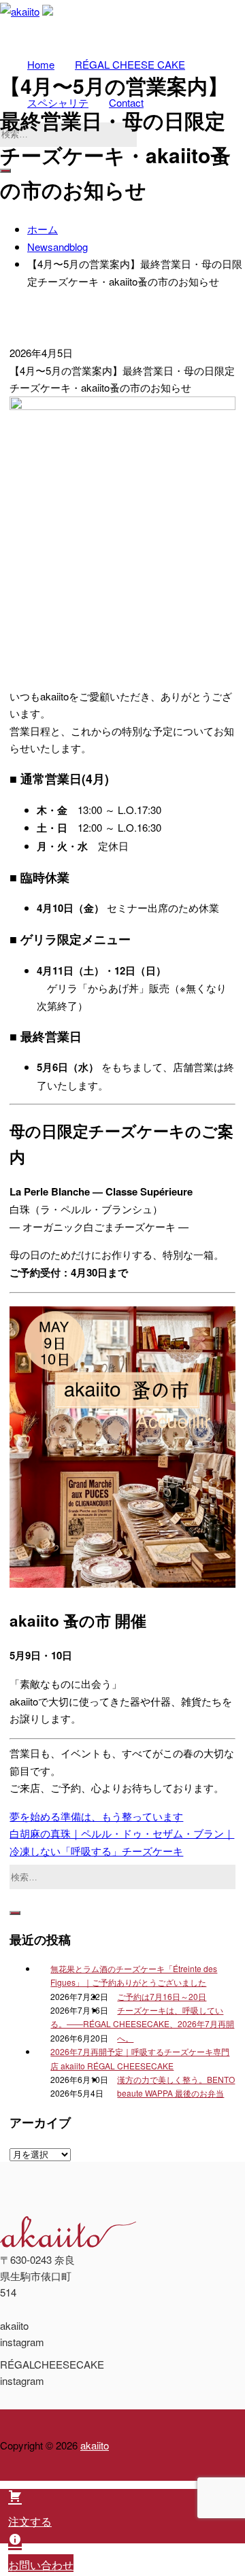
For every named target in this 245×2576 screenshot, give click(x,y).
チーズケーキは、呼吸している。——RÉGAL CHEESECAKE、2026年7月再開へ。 (142, 2024)
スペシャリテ (58, 102)
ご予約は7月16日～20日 (162, 1996)
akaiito (95, 2445)
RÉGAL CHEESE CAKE (130, 64)
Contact (126, 102)
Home (41, 64)
